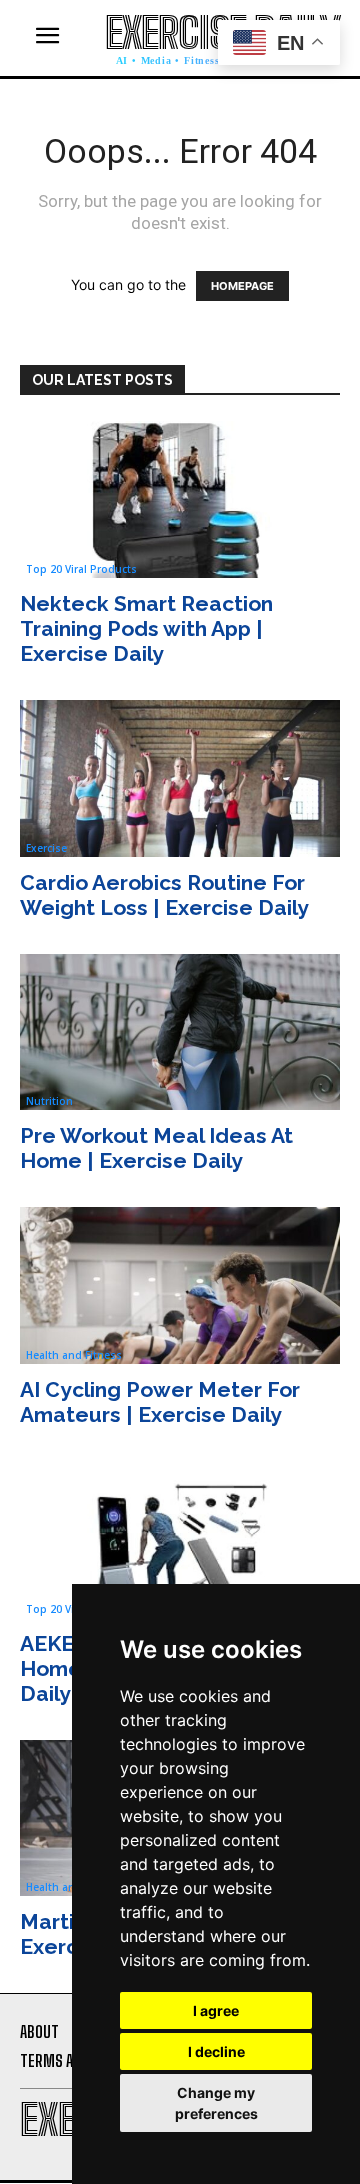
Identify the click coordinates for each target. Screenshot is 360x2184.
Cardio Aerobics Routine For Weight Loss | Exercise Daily (164, 895)
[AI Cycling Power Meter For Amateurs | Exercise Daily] (180, 1285)
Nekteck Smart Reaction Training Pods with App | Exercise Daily (146, 628)
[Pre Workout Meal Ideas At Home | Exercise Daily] (180, 1032)
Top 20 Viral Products (81, 569)
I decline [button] (216, 2051)
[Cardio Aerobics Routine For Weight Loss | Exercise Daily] (180, 778)
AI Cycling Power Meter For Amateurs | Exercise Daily (160, 1402)
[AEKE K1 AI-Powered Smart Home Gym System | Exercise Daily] (180, 1539)
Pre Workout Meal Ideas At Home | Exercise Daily (156, 1148)
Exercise (46, 848)
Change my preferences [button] (216, 2103)
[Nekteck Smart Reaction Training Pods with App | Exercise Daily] (180, 499)
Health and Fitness (74, 1355)
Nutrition (49, 1101)
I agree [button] (216, 2010)
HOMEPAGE (242, 286)
